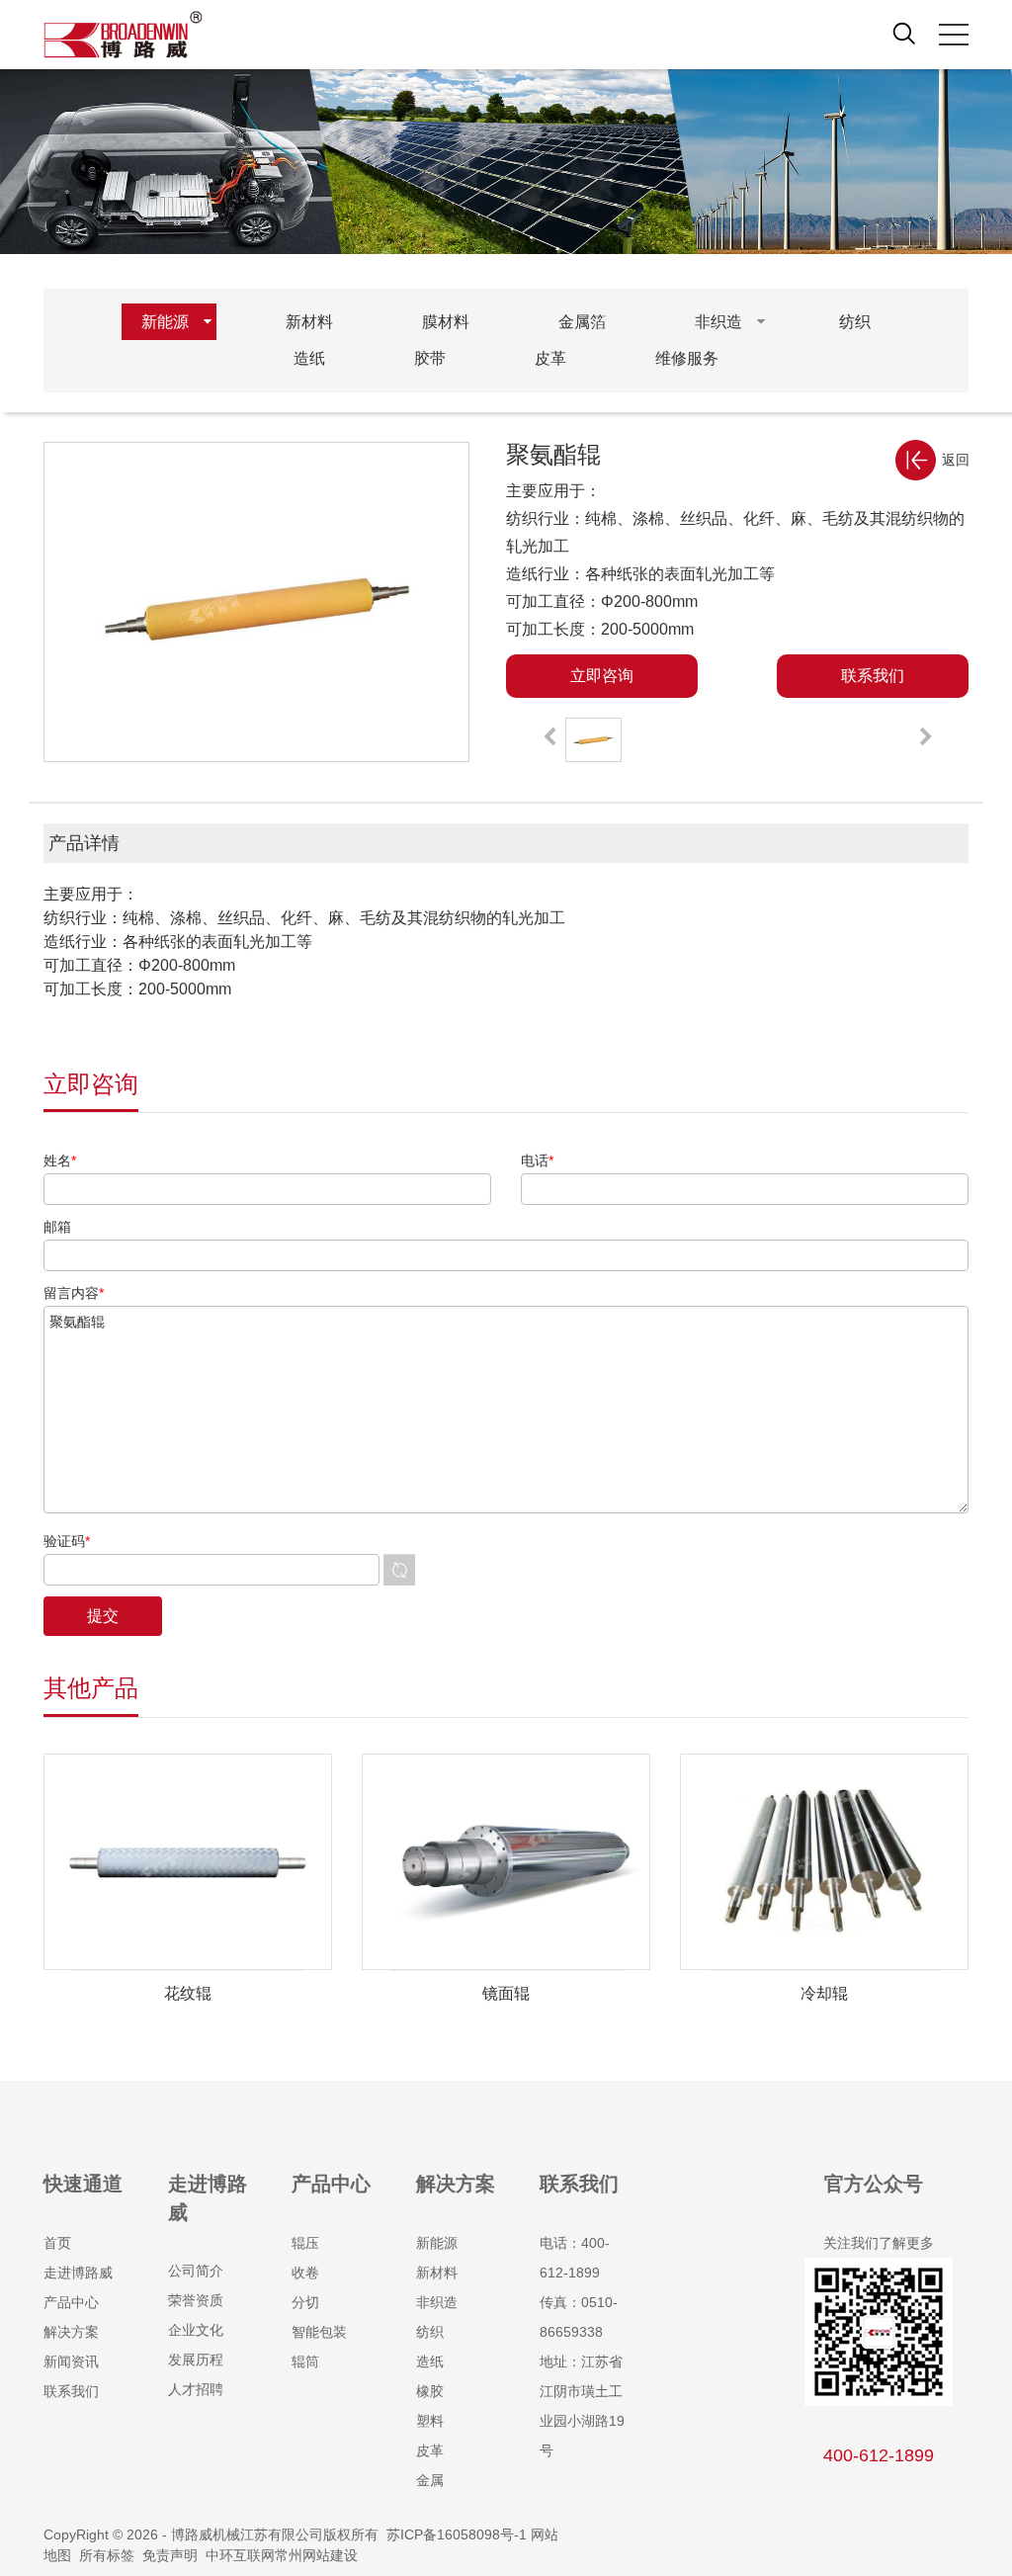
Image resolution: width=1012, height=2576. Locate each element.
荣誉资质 (196, 2300)
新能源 (437, 2243)
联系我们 (71, 2391)
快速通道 (83, 2184)
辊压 (305, 2243)
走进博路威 (78, 2273)
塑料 (430, 2421)
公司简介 (196, 2271)
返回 (956, 460)
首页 (57, 2243)
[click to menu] (954, 35)
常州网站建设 (316, 2555)
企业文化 (196, 2330)
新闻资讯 (71, 2361)
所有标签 (107, 2555)
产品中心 (71, 2302)
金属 (430, 2480)
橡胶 (430, 2391)
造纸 (430, 2361)
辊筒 (305, 2361)
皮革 (430, 2450)
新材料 (437, 2273)
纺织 (430, 2332)
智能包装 (319, 2332)
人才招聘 (196, 2389)
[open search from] (904, 33)
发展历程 (196, 2360)
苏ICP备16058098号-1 (457, 2534)
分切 (305, 2302)
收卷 (305, 2273)
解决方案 (71, 2332)
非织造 (437, 2302)
